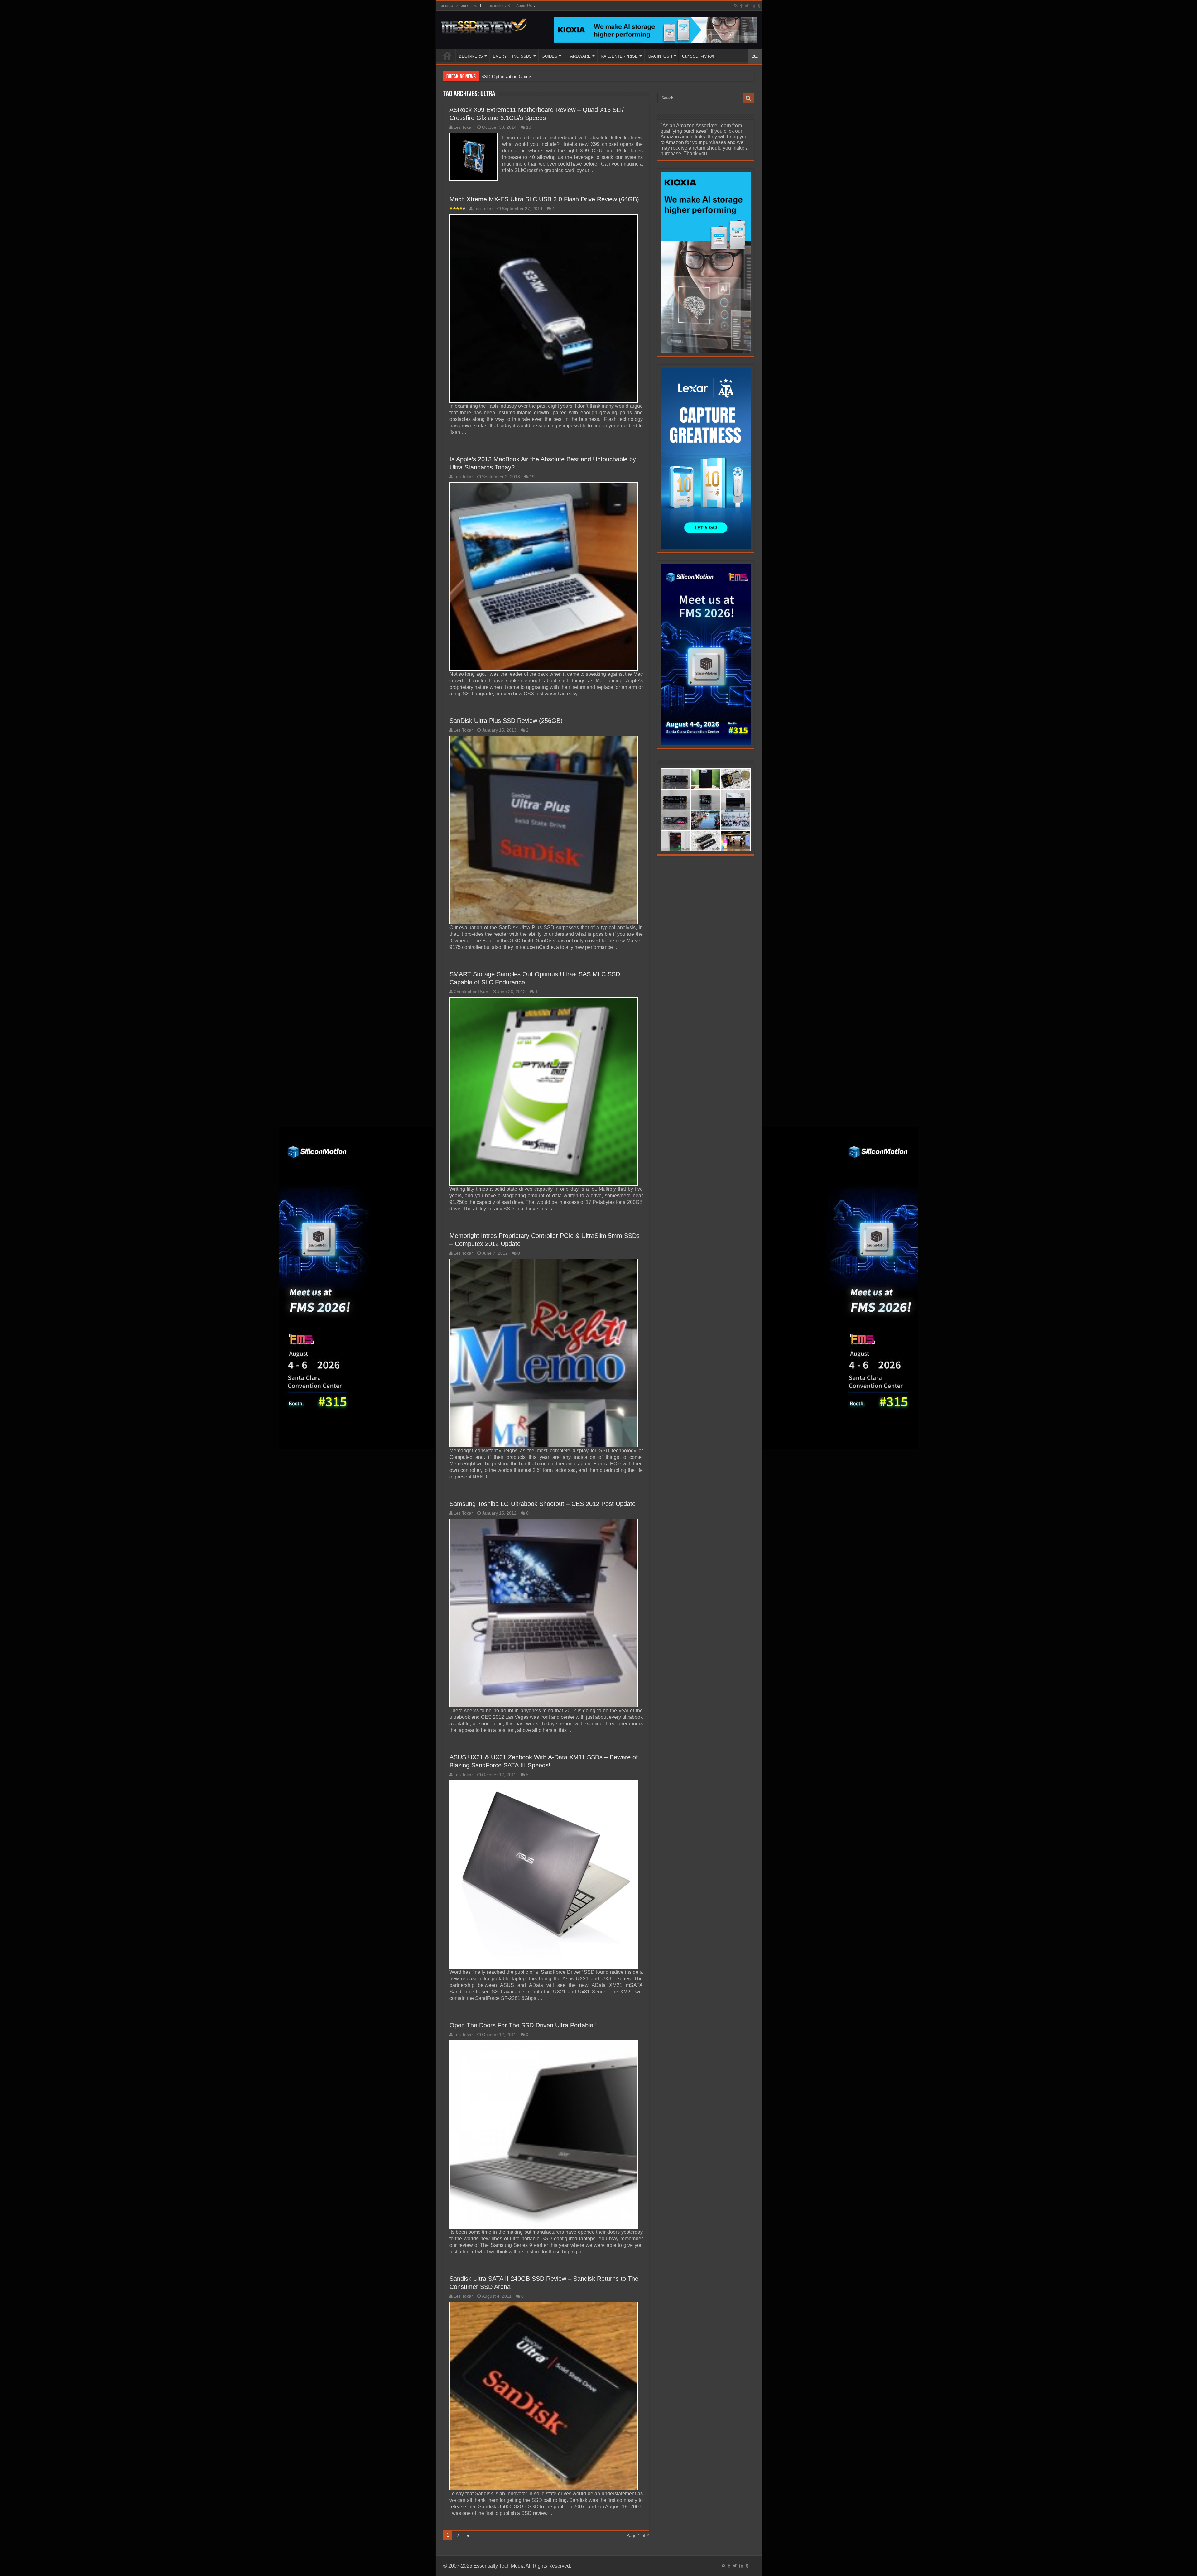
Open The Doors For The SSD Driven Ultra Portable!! (523, 2025)
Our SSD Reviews (698, 56)
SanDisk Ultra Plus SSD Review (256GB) (506, 721)
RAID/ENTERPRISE (619, 56)
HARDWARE (579, 56)
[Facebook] (741, 6)
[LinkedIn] (753, 6)
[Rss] (736, 6)
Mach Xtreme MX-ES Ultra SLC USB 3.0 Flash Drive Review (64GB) (544, 199)
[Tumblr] (759, 6)
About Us (524, 6)
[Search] (748, 98)
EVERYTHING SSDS (512, 56)
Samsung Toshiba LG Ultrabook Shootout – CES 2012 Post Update (543, 1504)
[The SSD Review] (484, 24)
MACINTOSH (660, 56)
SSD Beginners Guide (503, 77)
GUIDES (550, 56)
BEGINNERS (471, 56)
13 (529, 127)
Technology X (498, 6)
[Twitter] (747, 6)
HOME (447, 55)
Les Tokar (463, 127)
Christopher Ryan (471, 992)
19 (532, 477)
